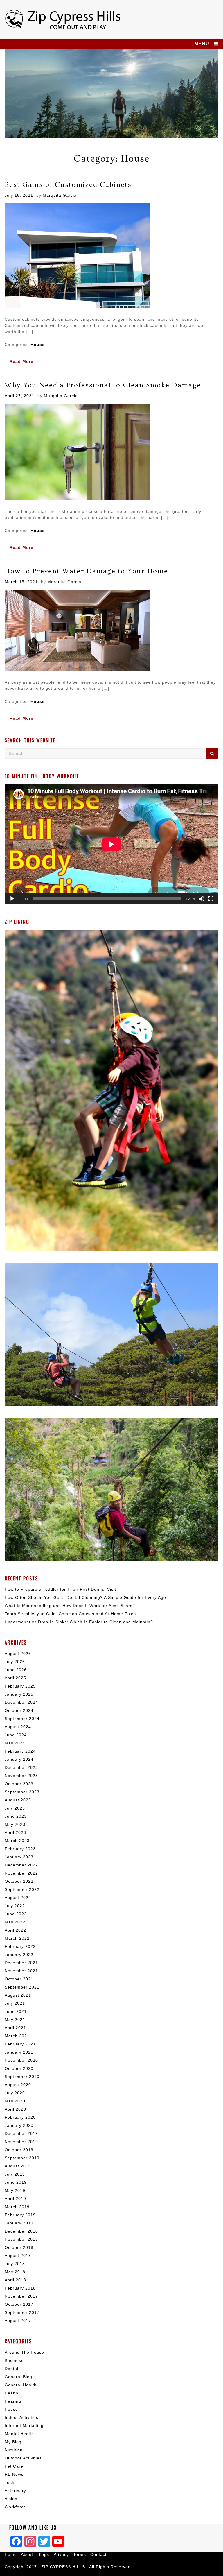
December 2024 (21, 1702)
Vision (11, 2499)
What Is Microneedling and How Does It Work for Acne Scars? (70, 1606)
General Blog (18, 2377)
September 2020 (22, 2077)
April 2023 (15, 1832)
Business (14, 2360)
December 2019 (21, 2133)
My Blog (13, 2442)
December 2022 (21, 1865)
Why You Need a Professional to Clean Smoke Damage (103, 385)
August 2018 (18, 2256)
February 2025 (20, 1686)
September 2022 (22, 1889)
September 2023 (22, 1792)
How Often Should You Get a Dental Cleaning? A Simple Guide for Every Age (85, 1597)
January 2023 (19, 1857)
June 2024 (16, 1735)
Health (11, 2393)
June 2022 (16, 1914)
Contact (98, 2554)
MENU (202, 44)
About (28, 2554)
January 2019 (19, 2223)
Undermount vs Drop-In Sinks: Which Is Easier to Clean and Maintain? (79, 1622)
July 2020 (15, 2093)
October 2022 (19, 1881)
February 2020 (20, 2117)
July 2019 (15, 2174)
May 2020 (15, 2101)
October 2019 (19, 2150)
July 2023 (15, 1808)
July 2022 (15, 1906)
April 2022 (15, 1930)
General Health (21, 2385)
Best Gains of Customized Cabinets (68, 185)
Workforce (15, 2507)
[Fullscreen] (211, 899)
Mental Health (19, 2434)
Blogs (43, 2554)
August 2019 (18, 2166)
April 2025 (15, 1678)
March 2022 (17, 1938)
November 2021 (21, 1971)
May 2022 (15, 1922)
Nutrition (14, 2450)
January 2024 (19, 1759)
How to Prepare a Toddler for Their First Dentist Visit (60, 1589)
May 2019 (15, 2190)
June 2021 (16, 2011)
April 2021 (15, 2028)
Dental (11, 2369)
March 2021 (17, 2036)
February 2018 (20, 2288)
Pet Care (14, 2466)
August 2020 (18, 2085)
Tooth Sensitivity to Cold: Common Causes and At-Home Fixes (70, 1614)
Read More (24, 362)
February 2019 (20, 2215)
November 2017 (21, 2296)
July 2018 (15, 2264)
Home (11, 2554)
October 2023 (19, 1784)
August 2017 (18, 2321)
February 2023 (20, 1849)
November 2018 (21, 2239)
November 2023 (21, 1776)
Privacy (61, 2554)
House (38, 345)
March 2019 (17, 2207)
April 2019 (15, 2199)
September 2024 (22, 1719)
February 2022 (20, 1946)
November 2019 (21, 2142)
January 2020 (19, 2125)
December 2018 (21, 2231)
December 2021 (21, 1963)
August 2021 (18, 1995)
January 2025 (19, 1694)
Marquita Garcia (60, 195)
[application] (111, 844)
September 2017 (22, 2312)
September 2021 (22, 1987)
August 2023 (18, 1800)
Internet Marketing (24, 2425)
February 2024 (20, 1751)
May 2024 (15, 1743)
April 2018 (15, 2280)
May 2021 (15, 2020)
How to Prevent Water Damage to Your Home (86, 571)
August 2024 (18, 1727)
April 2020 (15, 2109)
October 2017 (19, 2304)
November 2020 (21, 2060)
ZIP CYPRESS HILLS (63, 2567)
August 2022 (18, 1898)
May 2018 (15, 2272)
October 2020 (19, 2068)
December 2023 (21, 1767)
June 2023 (16, 1816)
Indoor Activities (21, 2417)
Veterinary (15, 2491)
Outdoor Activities (23, 2458)
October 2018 (19, 2247)
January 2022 (19, 1955)
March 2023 (17, 1841)
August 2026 (18, 1654)
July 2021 (15, 2003)
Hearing (13, 2401)
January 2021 (19, 2052)
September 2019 (22, 2158)
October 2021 (19, 1979)
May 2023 (15, 1824)
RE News (14, 2474)
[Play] (12, 899)
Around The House (24, 2352)
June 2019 (16, 2182)
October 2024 (19, 1710)
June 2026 (16, 1670)
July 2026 (15, 1662)
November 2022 (21, 1873)
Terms (80, 2554)
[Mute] (202, 899)
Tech (10, 2482)
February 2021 (20, 2044)
